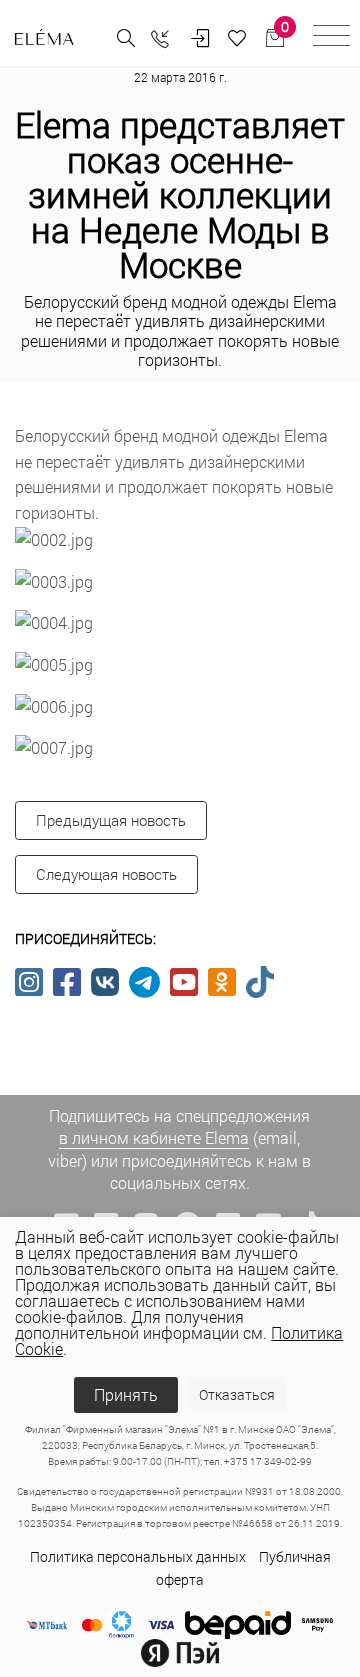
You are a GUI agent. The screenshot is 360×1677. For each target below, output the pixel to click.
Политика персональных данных (138, 1556)
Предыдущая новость (111, 820)
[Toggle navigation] (331, 38)
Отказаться (237, 1394)
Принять (126, 1394)
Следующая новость (106, 874)
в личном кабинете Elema (154, 1137)
